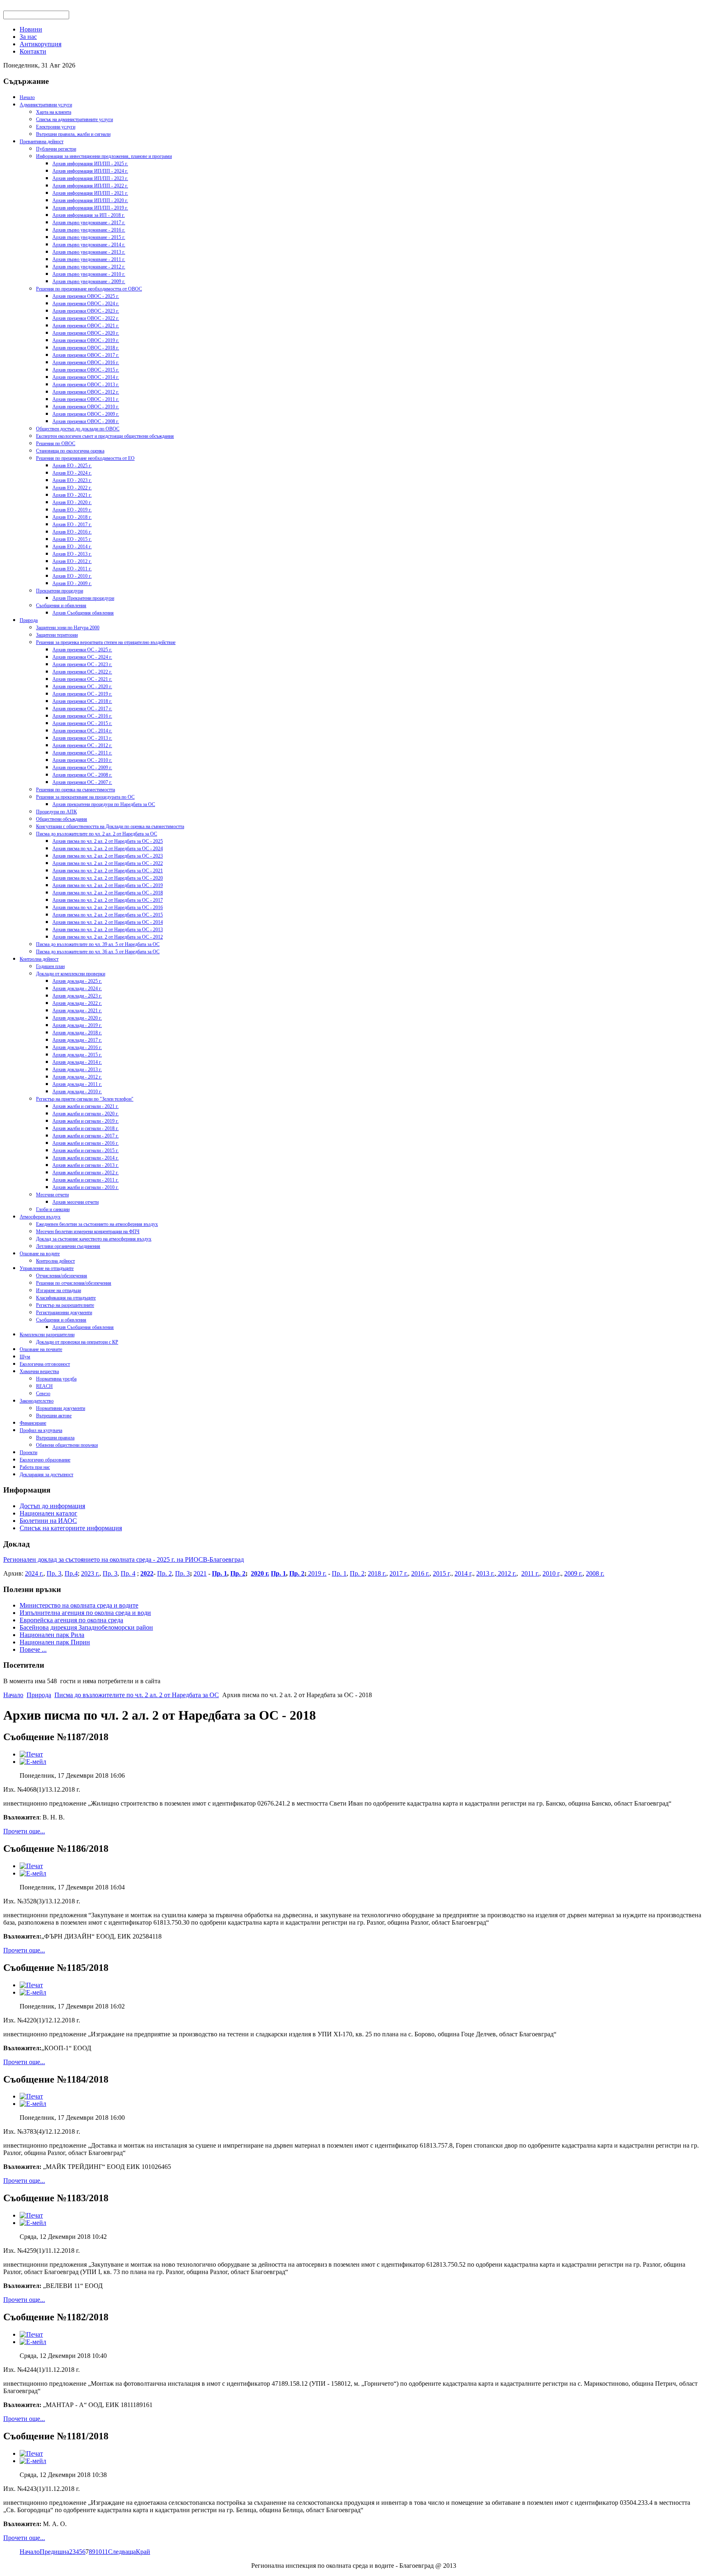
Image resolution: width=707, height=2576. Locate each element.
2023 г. (90, 1573)
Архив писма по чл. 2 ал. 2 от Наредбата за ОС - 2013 (108, 930)
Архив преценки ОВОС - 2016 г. (86, 363)
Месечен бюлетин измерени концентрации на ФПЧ (88, 1232)
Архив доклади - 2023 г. (77, 996)
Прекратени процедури (60, 591)
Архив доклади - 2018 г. (77, 1033)
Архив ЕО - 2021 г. (72, 495)
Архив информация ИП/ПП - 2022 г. (90, 186)
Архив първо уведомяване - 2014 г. (89, 245)
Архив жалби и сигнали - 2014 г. (86, 1158)
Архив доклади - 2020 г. (77, 1018)
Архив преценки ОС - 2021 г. (82, 679)
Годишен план (50, 966)
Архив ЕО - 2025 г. (72, 466)
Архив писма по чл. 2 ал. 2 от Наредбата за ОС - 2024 (108, 849)
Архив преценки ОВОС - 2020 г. (86, 333)
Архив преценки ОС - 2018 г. (82, 701)
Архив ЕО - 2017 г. (72, 525)
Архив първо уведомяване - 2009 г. (89, 281)
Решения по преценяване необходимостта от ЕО (85, 458)
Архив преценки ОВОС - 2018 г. (86, 348)
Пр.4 (71, 1573)
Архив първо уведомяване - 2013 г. (89, 252)
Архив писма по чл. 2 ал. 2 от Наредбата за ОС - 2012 (108, 937)
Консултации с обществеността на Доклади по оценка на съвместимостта (110, 826)
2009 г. (573, 1573)
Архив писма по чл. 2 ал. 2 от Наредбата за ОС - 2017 (108, 900)
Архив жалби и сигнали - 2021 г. (86, 1106)
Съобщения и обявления (61, 606)
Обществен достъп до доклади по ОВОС (78, 429)
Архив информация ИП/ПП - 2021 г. (90, 193)
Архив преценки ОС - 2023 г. (82, 664)
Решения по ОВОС (56, 444)
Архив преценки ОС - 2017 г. (82, 709)
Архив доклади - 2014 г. (77, 1062)
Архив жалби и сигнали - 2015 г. (86, 1151)
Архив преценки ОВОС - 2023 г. (86, 311)
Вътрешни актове (54, 1416)
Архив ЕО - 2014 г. (72, 547)
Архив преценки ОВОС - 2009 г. (86, 414)
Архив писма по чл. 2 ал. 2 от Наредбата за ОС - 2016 (108, 907)
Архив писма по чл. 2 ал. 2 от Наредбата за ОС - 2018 (108, 893)
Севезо (43, 1394)
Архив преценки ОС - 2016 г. (82, 716)
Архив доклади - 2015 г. (77, 1055)
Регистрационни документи (64, 1313)
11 (105, 2552)
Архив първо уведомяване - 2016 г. (89, 230)
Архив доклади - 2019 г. (77, 1025)
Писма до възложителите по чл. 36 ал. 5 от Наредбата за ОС (98, 952)
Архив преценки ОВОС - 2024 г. (86, 304)
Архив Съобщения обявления (83, 613)
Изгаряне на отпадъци (59, 1290)
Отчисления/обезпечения (62, 1276)
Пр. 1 (220, 1573)
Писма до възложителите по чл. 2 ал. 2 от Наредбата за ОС (97, 834)
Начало (27, 97)
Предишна (54, 2552)
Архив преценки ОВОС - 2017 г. (86, 355)
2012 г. (506, 1573)
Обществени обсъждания (62, 819)
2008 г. (595, 1573)
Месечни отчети (52, 1195)
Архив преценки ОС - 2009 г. (82, 768)
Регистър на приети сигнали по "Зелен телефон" (85, 1099)
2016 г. (420, 1573)
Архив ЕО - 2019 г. (72, 510)
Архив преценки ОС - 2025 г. (82, 650)
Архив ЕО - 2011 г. (72, 569)
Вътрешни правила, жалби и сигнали (73, 134)
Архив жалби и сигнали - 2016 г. (86, 1143)
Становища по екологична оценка (70, 451)
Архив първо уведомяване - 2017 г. (89, 223)
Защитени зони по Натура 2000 (68, 628)
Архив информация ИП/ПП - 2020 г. (90, 200)
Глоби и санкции (53, 1209)
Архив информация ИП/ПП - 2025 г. (90, 164)
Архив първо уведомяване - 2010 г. (89, 274)
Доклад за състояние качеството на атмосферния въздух (94, 1239)
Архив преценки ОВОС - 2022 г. (86, 318)
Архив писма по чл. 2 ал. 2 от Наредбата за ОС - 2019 (108, 885)
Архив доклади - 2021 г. (77, 1011)
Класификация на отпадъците (66, 1298)
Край (143, 2552)
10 (99, 2552)
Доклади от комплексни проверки (71, 974)
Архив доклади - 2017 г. (77, 1040)
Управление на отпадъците (47, 1268)
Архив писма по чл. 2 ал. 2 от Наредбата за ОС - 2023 (108, 856)
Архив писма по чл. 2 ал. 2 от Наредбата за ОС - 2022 (108, 863)
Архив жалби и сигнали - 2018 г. (86, 1128)
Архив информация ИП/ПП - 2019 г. (90, 208)
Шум (25, 1357)
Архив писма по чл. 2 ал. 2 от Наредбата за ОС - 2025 (108, 841)
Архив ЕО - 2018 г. (72, 517)
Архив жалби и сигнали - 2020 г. (86, 1114)
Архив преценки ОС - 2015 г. (82, 723)
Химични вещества (39, 1371)
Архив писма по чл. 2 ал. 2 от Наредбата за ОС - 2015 (108, 915)
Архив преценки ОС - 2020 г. (82, 687)
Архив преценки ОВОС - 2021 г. (86, 326)
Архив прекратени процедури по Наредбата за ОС (104, 804)
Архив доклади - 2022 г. (77, 1003)
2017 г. (399, 1573)
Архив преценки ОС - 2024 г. (82, 657)
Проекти (28, 1452)
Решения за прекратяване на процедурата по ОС (85, 797)
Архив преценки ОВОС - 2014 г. (86, 377)
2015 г (441, 1573)
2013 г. (485, 1573)
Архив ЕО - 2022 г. (72, 488)
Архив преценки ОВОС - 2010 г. (86, 407)
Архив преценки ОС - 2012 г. (82, 745)
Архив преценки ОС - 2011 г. (82, 753)
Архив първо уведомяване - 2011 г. (89, 259)
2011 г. (530, 1573)
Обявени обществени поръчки (67, 1445)
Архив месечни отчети (75, 1202)
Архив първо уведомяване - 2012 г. (89, 267)
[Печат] (31, 1754)
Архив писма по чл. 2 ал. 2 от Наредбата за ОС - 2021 (108, 871)
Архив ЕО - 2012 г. (72, 561)
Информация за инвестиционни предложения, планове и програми (104, 156)
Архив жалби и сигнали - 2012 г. (86, 1173)
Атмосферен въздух (40, 1217)
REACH (44, 1386)
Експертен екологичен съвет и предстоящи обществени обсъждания (105, 436)
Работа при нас (35, 1467)
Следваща (122, 2552)
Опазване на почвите (41, 1349)
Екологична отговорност (45, 1364)
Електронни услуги (56, 127)
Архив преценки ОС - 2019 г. (82, 694)
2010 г (551, 1573)
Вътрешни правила (55, 1438)
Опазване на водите (40, 1254)
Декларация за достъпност (46, 1475)
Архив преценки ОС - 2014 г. (82, 731)
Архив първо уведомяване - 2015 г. (89, 237)
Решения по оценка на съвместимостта (75, 790)
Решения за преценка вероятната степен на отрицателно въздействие (106, 642)
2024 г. (34, 1573)
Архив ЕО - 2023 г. (72, 480)
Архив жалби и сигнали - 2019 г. (86, 1121)
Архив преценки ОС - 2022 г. (82, 672)
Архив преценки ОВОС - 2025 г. (86, 296)
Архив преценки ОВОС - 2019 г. (86, 340)
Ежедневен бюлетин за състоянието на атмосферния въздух (97, 1224)
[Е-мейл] (33, 1762)
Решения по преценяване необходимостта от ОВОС (89, 289)
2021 (200, 1573)
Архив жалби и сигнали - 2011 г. (86, 1180)
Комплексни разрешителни (47, 1335)
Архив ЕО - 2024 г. (72, 473)
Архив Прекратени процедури (83, 598)
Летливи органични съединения (68, 1246)
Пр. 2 (164, 1573)
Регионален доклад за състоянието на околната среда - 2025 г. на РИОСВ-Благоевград (124, 1559)
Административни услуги (46, 105)
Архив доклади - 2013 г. (77, 1070)
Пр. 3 (54, 1573)
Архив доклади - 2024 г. (77, 989)
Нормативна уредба (56, 1379)
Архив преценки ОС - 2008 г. (82, 775)
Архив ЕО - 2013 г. (72, 554)
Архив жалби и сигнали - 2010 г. (86, 1187)
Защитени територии (57, 635)
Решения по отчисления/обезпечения (74, 1283)
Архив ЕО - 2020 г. (72, 502)
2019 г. (316, 1573)
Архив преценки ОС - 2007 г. (82, 782)
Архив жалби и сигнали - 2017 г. (86, 1136)
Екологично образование (45, 1460)
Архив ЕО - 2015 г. (72, 539)
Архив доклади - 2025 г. (77, 981)
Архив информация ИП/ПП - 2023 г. (90, 178)
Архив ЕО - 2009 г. (72, 583)
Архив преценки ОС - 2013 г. (82, 738)
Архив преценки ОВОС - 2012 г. (86, 392)
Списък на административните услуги (74, 119)
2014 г (463, 1573)
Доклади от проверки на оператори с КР (77, 1342)
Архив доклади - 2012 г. (77, 1077)
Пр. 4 (128, 1573)
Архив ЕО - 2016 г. (72, 532)
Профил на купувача (41, 1430)
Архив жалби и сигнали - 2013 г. (86, 1165)
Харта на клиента (54, 112)
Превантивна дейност (42, 142)
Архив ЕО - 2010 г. (72, 576)
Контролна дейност (39, 959)
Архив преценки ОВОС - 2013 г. (86, 385)
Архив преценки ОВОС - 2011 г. (86, 399)
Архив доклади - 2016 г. (77, 1047)
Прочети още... (24, 1831)
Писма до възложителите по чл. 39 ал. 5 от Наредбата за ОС (98, 944)
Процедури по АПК (56, 812)
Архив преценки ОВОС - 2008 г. (86, 421)
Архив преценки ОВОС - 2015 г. (86, 370)
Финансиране (33, 1423)
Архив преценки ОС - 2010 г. (82, 760)
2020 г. (260, 1573)
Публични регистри (56, 149)
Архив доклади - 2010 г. (77, 1092)
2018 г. (377, 1573)
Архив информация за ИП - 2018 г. (89, 215)
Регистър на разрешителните (65, 1305)
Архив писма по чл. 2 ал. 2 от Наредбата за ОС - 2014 (108, 922)
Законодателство (37, 1401)
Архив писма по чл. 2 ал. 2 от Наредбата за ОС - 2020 (108, 878)
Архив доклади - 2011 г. (77, 1084)
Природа (29, 620)
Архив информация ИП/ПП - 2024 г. (90, 171)
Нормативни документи (61, 1408)
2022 (147, 1573)
